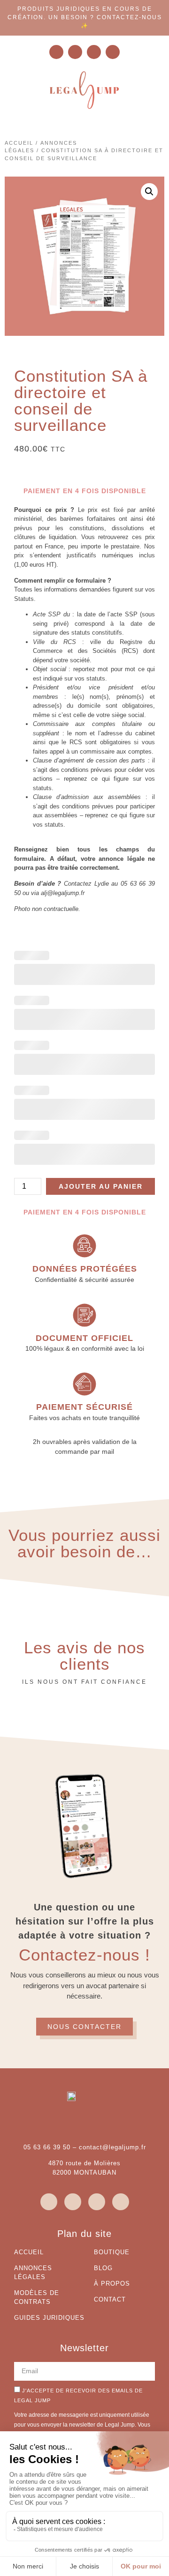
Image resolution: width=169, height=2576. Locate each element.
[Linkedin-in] (75, 52)
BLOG (103, 2268)
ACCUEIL (29, 2252)
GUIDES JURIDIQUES (49, 2318)
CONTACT (110, 2299)
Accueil (19, 143)
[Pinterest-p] (113, 52)
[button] (149, 192)
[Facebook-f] (94, 52)
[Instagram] (56, 52)
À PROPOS (112, 2284)
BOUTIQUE (112, 2252)
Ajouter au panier (101, 1186)
